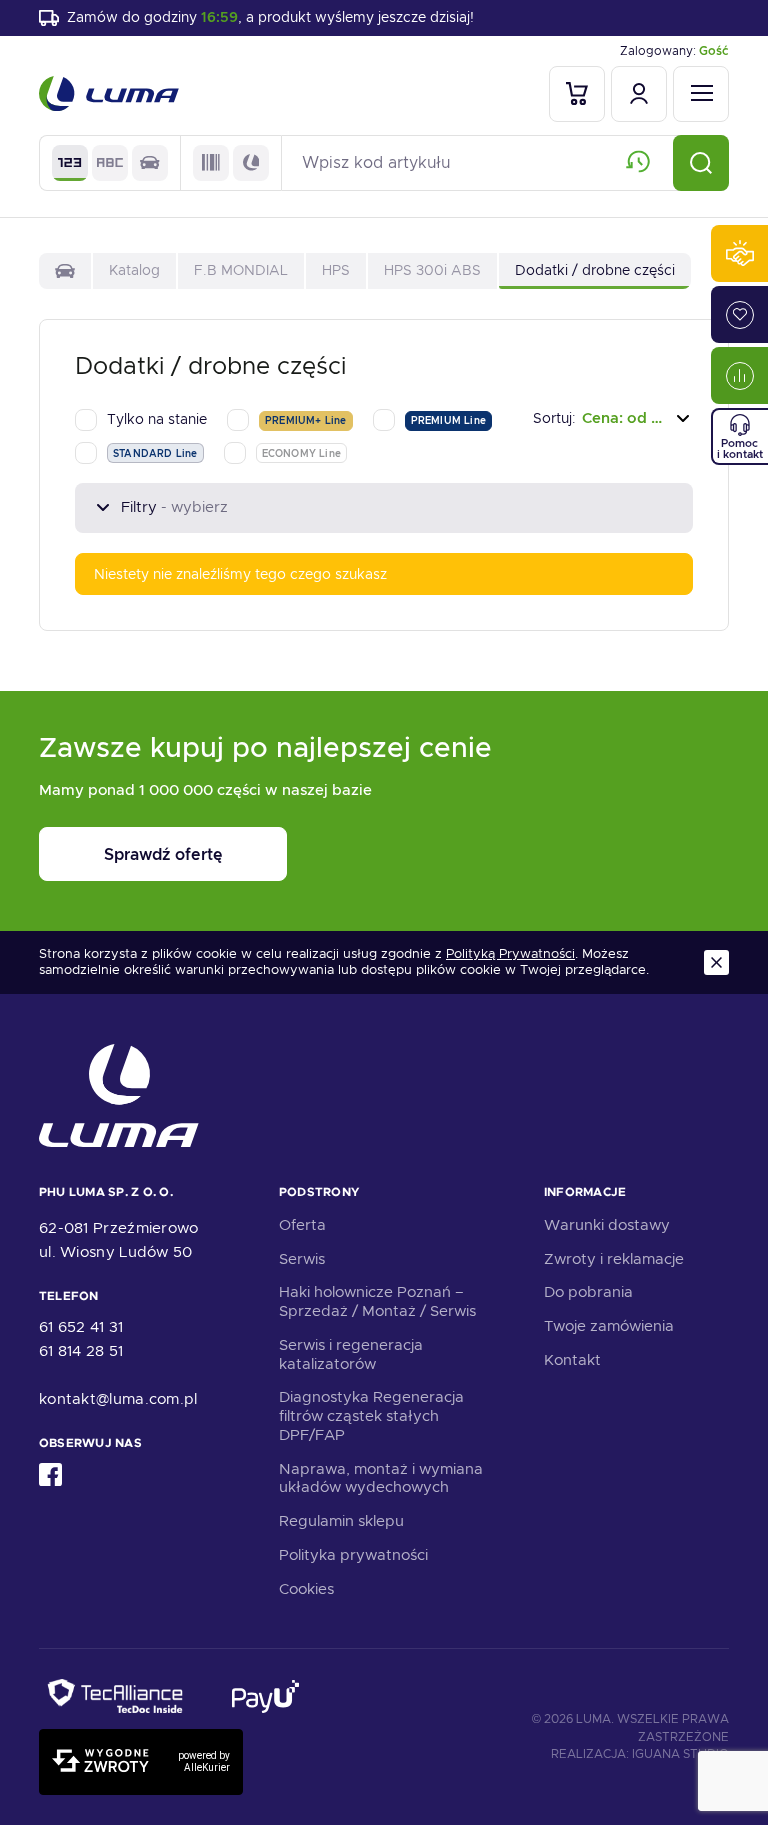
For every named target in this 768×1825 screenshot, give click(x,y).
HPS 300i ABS (432, 270)
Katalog (134, 270)
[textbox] (613, 418)
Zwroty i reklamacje (614, 1259)
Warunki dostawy (607, 1225)
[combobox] (613, 418)
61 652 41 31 (81, 1327)
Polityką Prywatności (510, 954)
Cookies (306, 1589)
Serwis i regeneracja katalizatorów (351, 1354)
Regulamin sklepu (341, 1521)
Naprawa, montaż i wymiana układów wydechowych (381, 1478)
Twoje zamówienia (609, 1326)
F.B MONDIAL (241, 270)
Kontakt (572, 1360)
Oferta (302, 1225)
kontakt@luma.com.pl (118, 1399)
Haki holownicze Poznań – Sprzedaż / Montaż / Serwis (377, 1301)
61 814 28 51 (81, 1351)
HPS (336, 270)
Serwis (302, 1259)
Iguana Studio (680, 1754)
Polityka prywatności (353, 1555)
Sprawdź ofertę (163, 854)
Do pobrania (588, 1292)
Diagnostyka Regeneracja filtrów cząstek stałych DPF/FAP (371, 1416)
